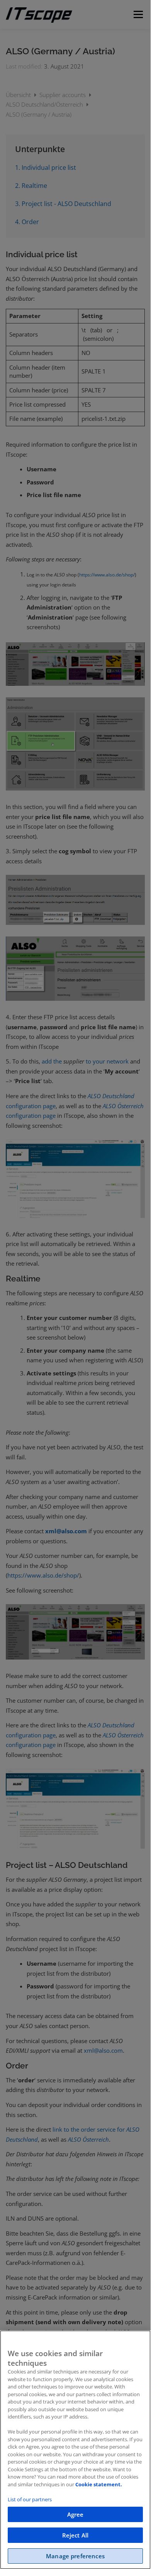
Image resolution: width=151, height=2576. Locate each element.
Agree (75, 2514)
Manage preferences (75, 2556)
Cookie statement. (99, 2484)
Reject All (75, 2535)
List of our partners (30, 2499)
